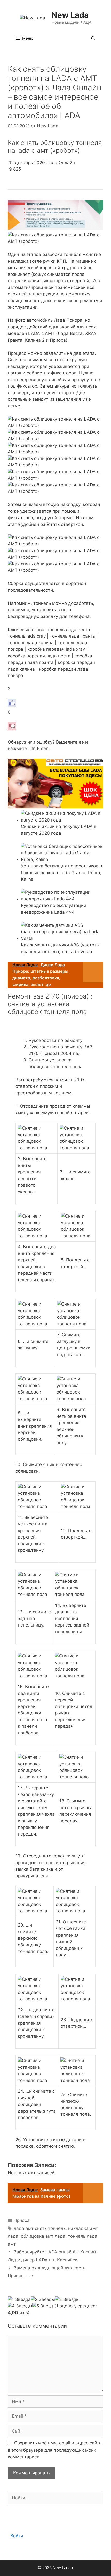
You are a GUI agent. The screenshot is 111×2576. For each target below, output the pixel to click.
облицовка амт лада (43, 2236)
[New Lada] (32, 18)
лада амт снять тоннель (40, 2228)
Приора (22, 2220)
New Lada (70, 15)
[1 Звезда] (19, 2300)
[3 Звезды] (67, 2300)
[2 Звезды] (43, 2300)
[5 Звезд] (43, 2306)
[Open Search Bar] (93, 38)
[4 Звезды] (20, 2306)
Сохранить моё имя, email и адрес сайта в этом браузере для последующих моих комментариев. (55, 2450)
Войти (17, 2536)
